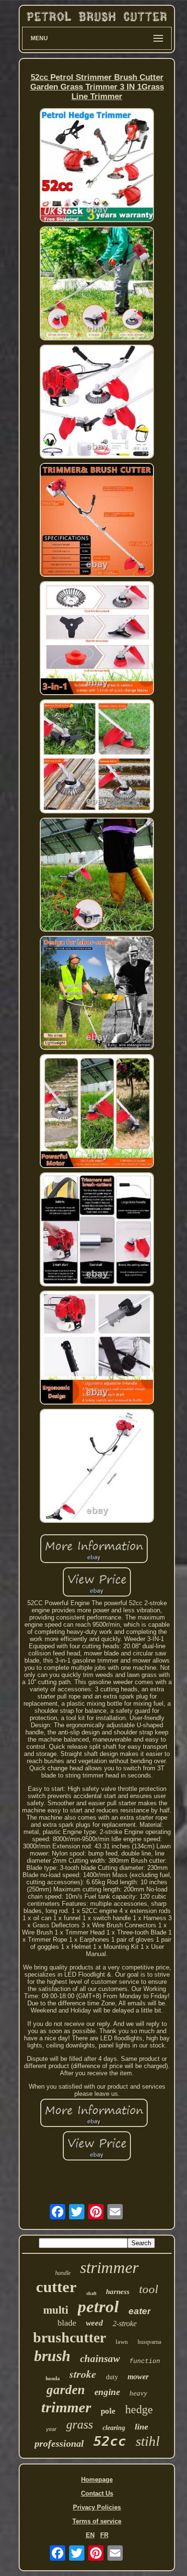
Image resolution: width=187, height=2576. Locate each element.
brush (52, 2356)
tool (149, 2289)
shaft (91, 2293)
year (51, 2429)
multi (56, 2310)
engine (107, 2392)
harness (118, 2292)
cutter (56, 2287)
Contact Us (97, 2493)
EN (90, 2535)
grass (80, 2424)
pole (108, 2411)
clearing (114, 2428)
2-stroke (125, 2323)
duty (112, 2377)
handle (63, 2273)
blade (67, 2323)
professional (59, 2443)
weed (94, 2323)
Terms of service (97, 2521)
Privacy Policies (97, 2507)
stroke (83, 2374)
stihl (148, 2441)
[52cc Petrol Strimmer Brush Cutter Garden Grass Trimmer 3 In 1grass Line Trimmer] (97, 166)
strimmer (109, 2267)
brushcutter (70, 2337)
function (145, 2361)
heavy (138, 2393)
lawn (122, 2342)
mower (138, 2377)
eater (140, 2311)
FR (104, 2535)
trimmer (66, 2407)
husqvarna (149, 2342)
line (141, 2427)
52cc (110, 2441)
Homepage (97, 2480)
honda (53, 2378)
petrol (98, 2307)
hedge (139, 2409)
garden (66, 2390)
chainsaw (100, 2359)
